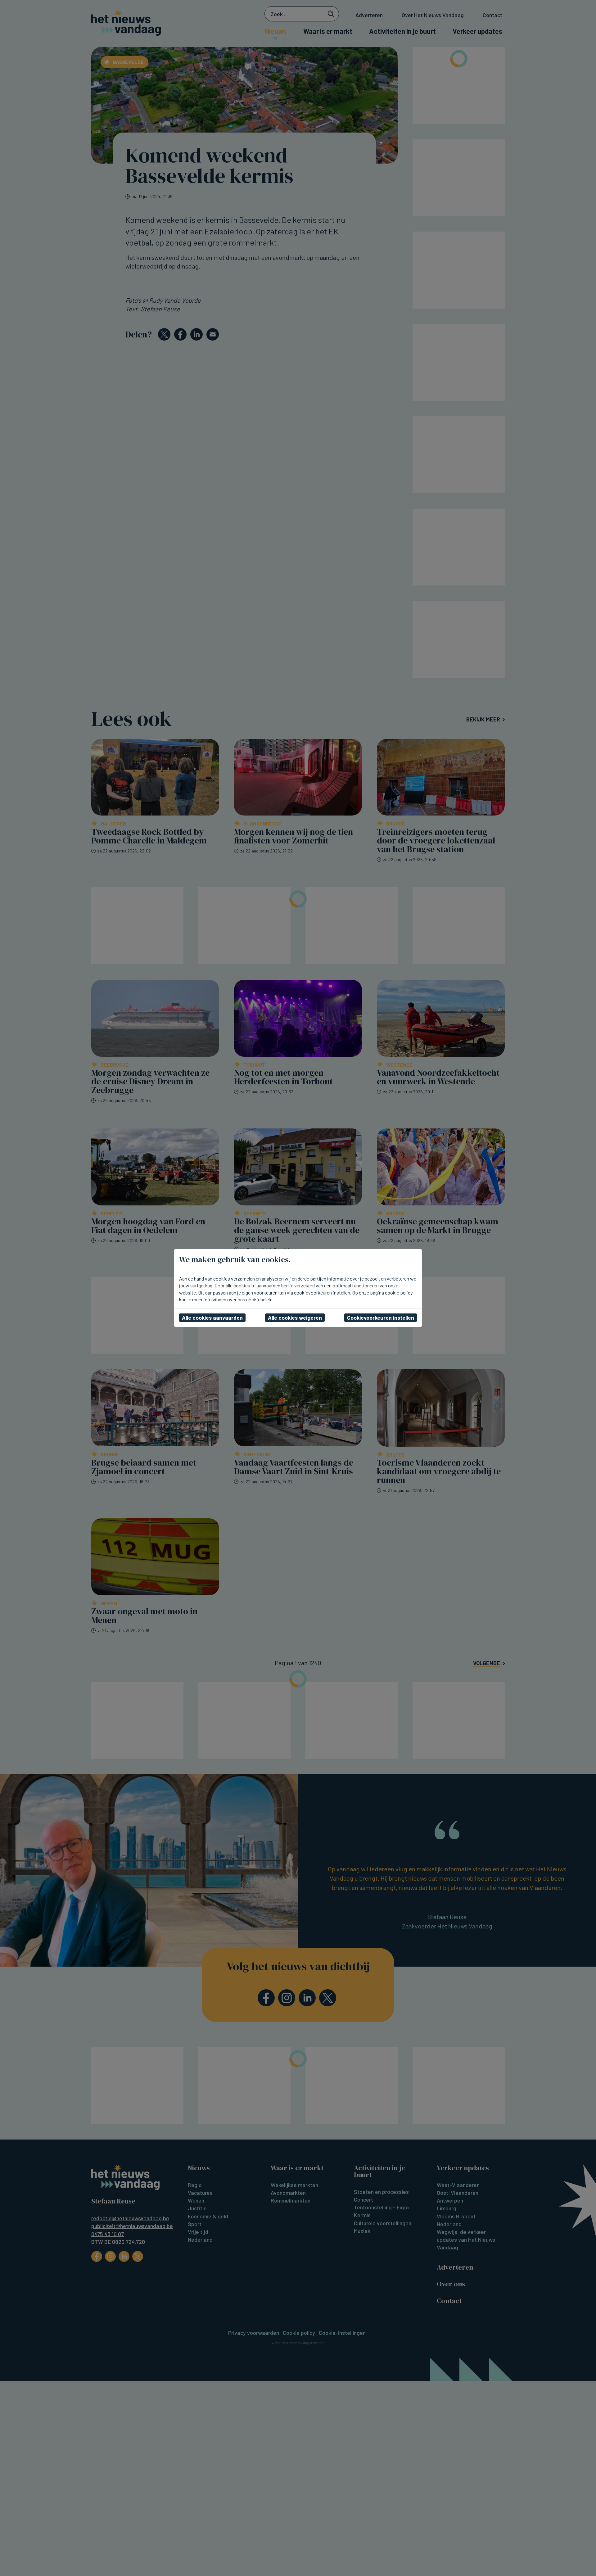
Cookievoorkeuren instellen (381, 1317)
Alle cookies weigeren (295, 1317)
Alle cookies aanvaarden (212, 1317)
